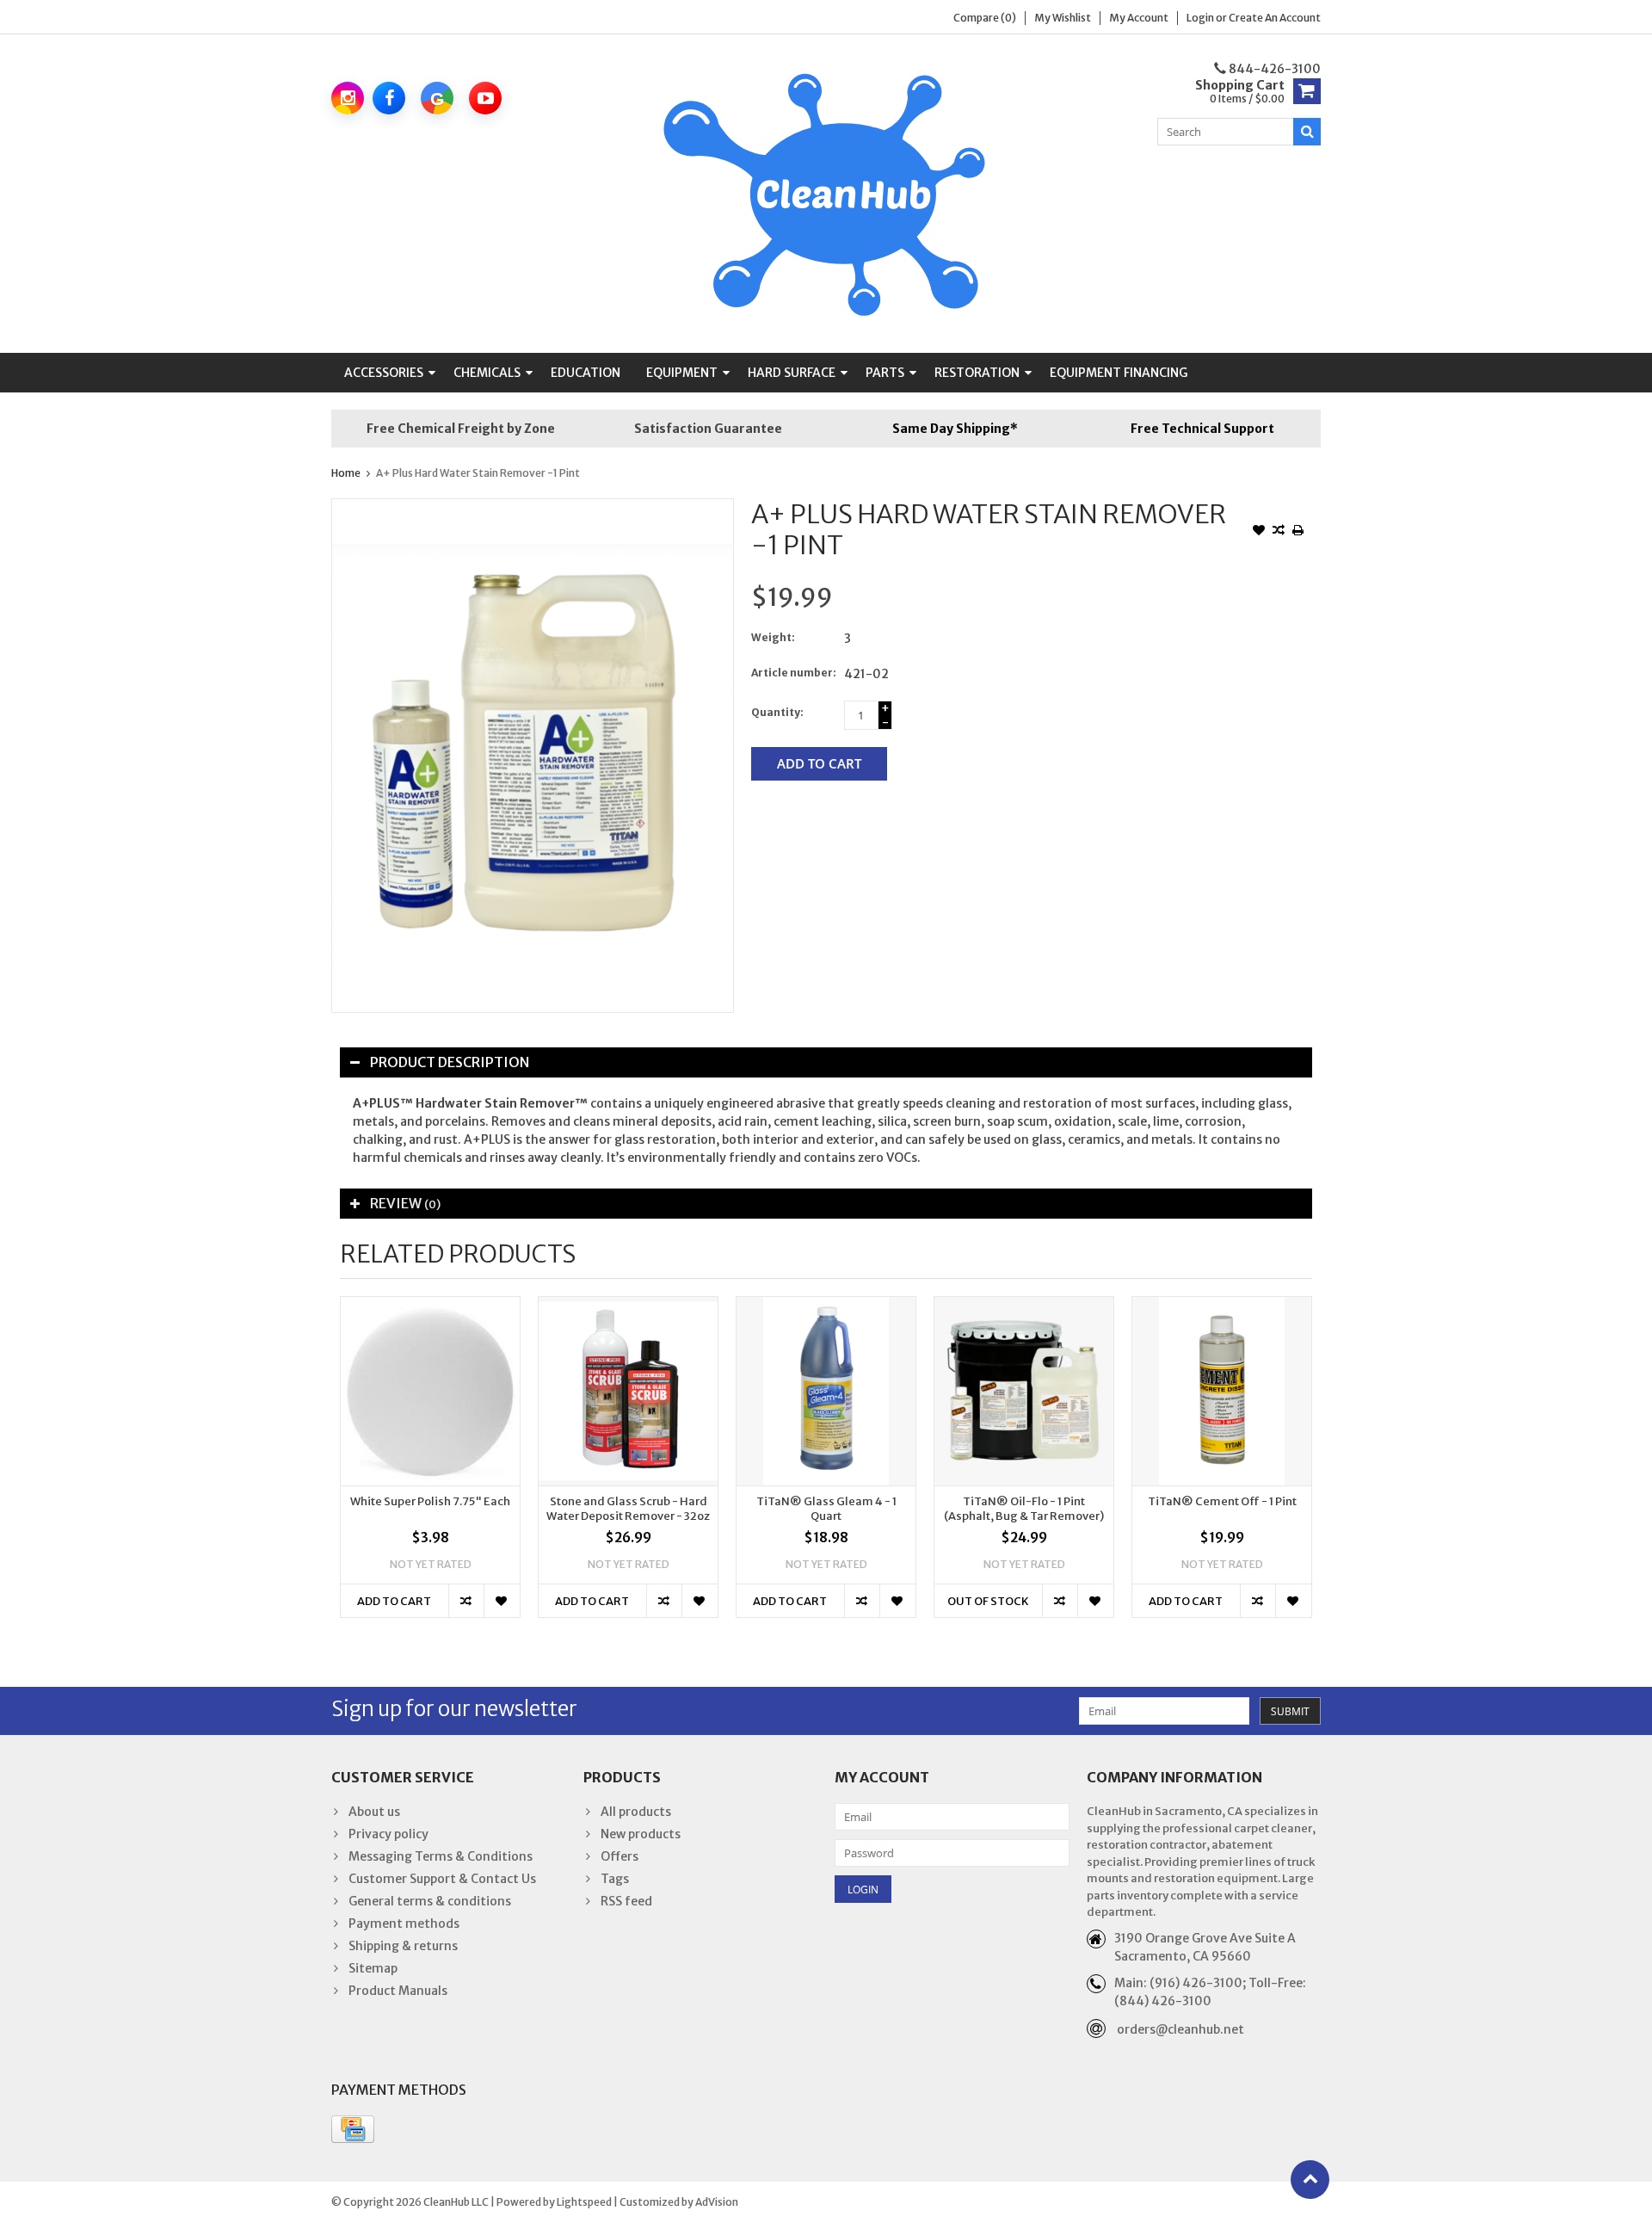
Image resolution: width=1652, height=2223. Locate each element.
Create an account (1275, 18)
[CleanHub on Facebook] (389, 98)
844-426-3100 (1273, 69)
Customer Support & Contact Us (442, 1879)
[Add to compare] (1279, 532)
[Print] (1298, 532)
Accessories (384, 373)
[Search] (1307, 132)
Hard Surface (792, 373)
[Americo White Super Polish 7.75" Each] (430, 1391)
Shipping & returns (403, 1946)
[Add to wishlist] (1259, 532)
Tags (615, 1879)
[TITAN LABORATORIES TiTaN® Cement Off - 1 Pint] (1222, 1391)
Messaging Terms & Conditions (441, 1856)
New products (641, 1834)
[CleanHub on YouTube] (485, 98)
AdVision (717, 2202)
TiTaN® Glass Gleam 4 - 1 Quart (826, 1509)
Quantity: (777, 712)
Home (346, 473)
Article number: (794, 673)
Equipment (682, 373)
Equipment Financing (1119, 373)
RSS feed (626, 1901)
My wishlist (1063, 18)
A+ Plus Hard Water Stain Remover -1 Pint (478, 473)
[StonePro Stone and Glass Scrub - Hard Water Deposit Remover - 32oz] (628, 1391)
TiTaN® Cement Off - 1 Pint (1222, 1502)
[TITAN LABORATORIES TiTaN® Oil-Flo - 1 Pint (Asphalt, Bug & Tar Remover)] (1024, 1391)
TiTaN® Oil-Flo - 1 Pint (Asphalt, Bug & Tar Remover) (1024, 1509)
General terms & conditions (430, 1901)
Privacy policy (388, 1834)
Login (1201, 18)
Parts (885, 373)
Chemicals (487, 373)
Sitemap (373, 1968)
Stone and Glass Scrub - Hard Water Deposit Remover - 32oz (628, 1509)
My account (1139, 18)
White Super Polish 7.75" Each (430, 1502)
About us (374, 1812)
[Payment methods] (353, 2129)
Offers (619, 1856)
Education (586, 373)
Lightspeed (584, 2202)
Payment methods (404, 1924)
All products (636, 1812)
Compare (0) (985, 18)
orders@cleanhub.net (1180, 2029)
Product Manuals (398, 1991)
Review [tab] (405, 1203)
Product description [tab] (450, 1062)
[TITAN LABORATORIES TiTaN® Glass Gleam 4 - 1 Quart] (826, 1391)
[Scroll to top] (1310, 2180)
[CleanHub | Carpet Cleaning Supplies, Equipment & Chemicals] (826, 193)
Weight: (773, 637)
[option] (430, 1466)
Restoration (977, 373)
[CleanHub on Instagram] (348, 98)
